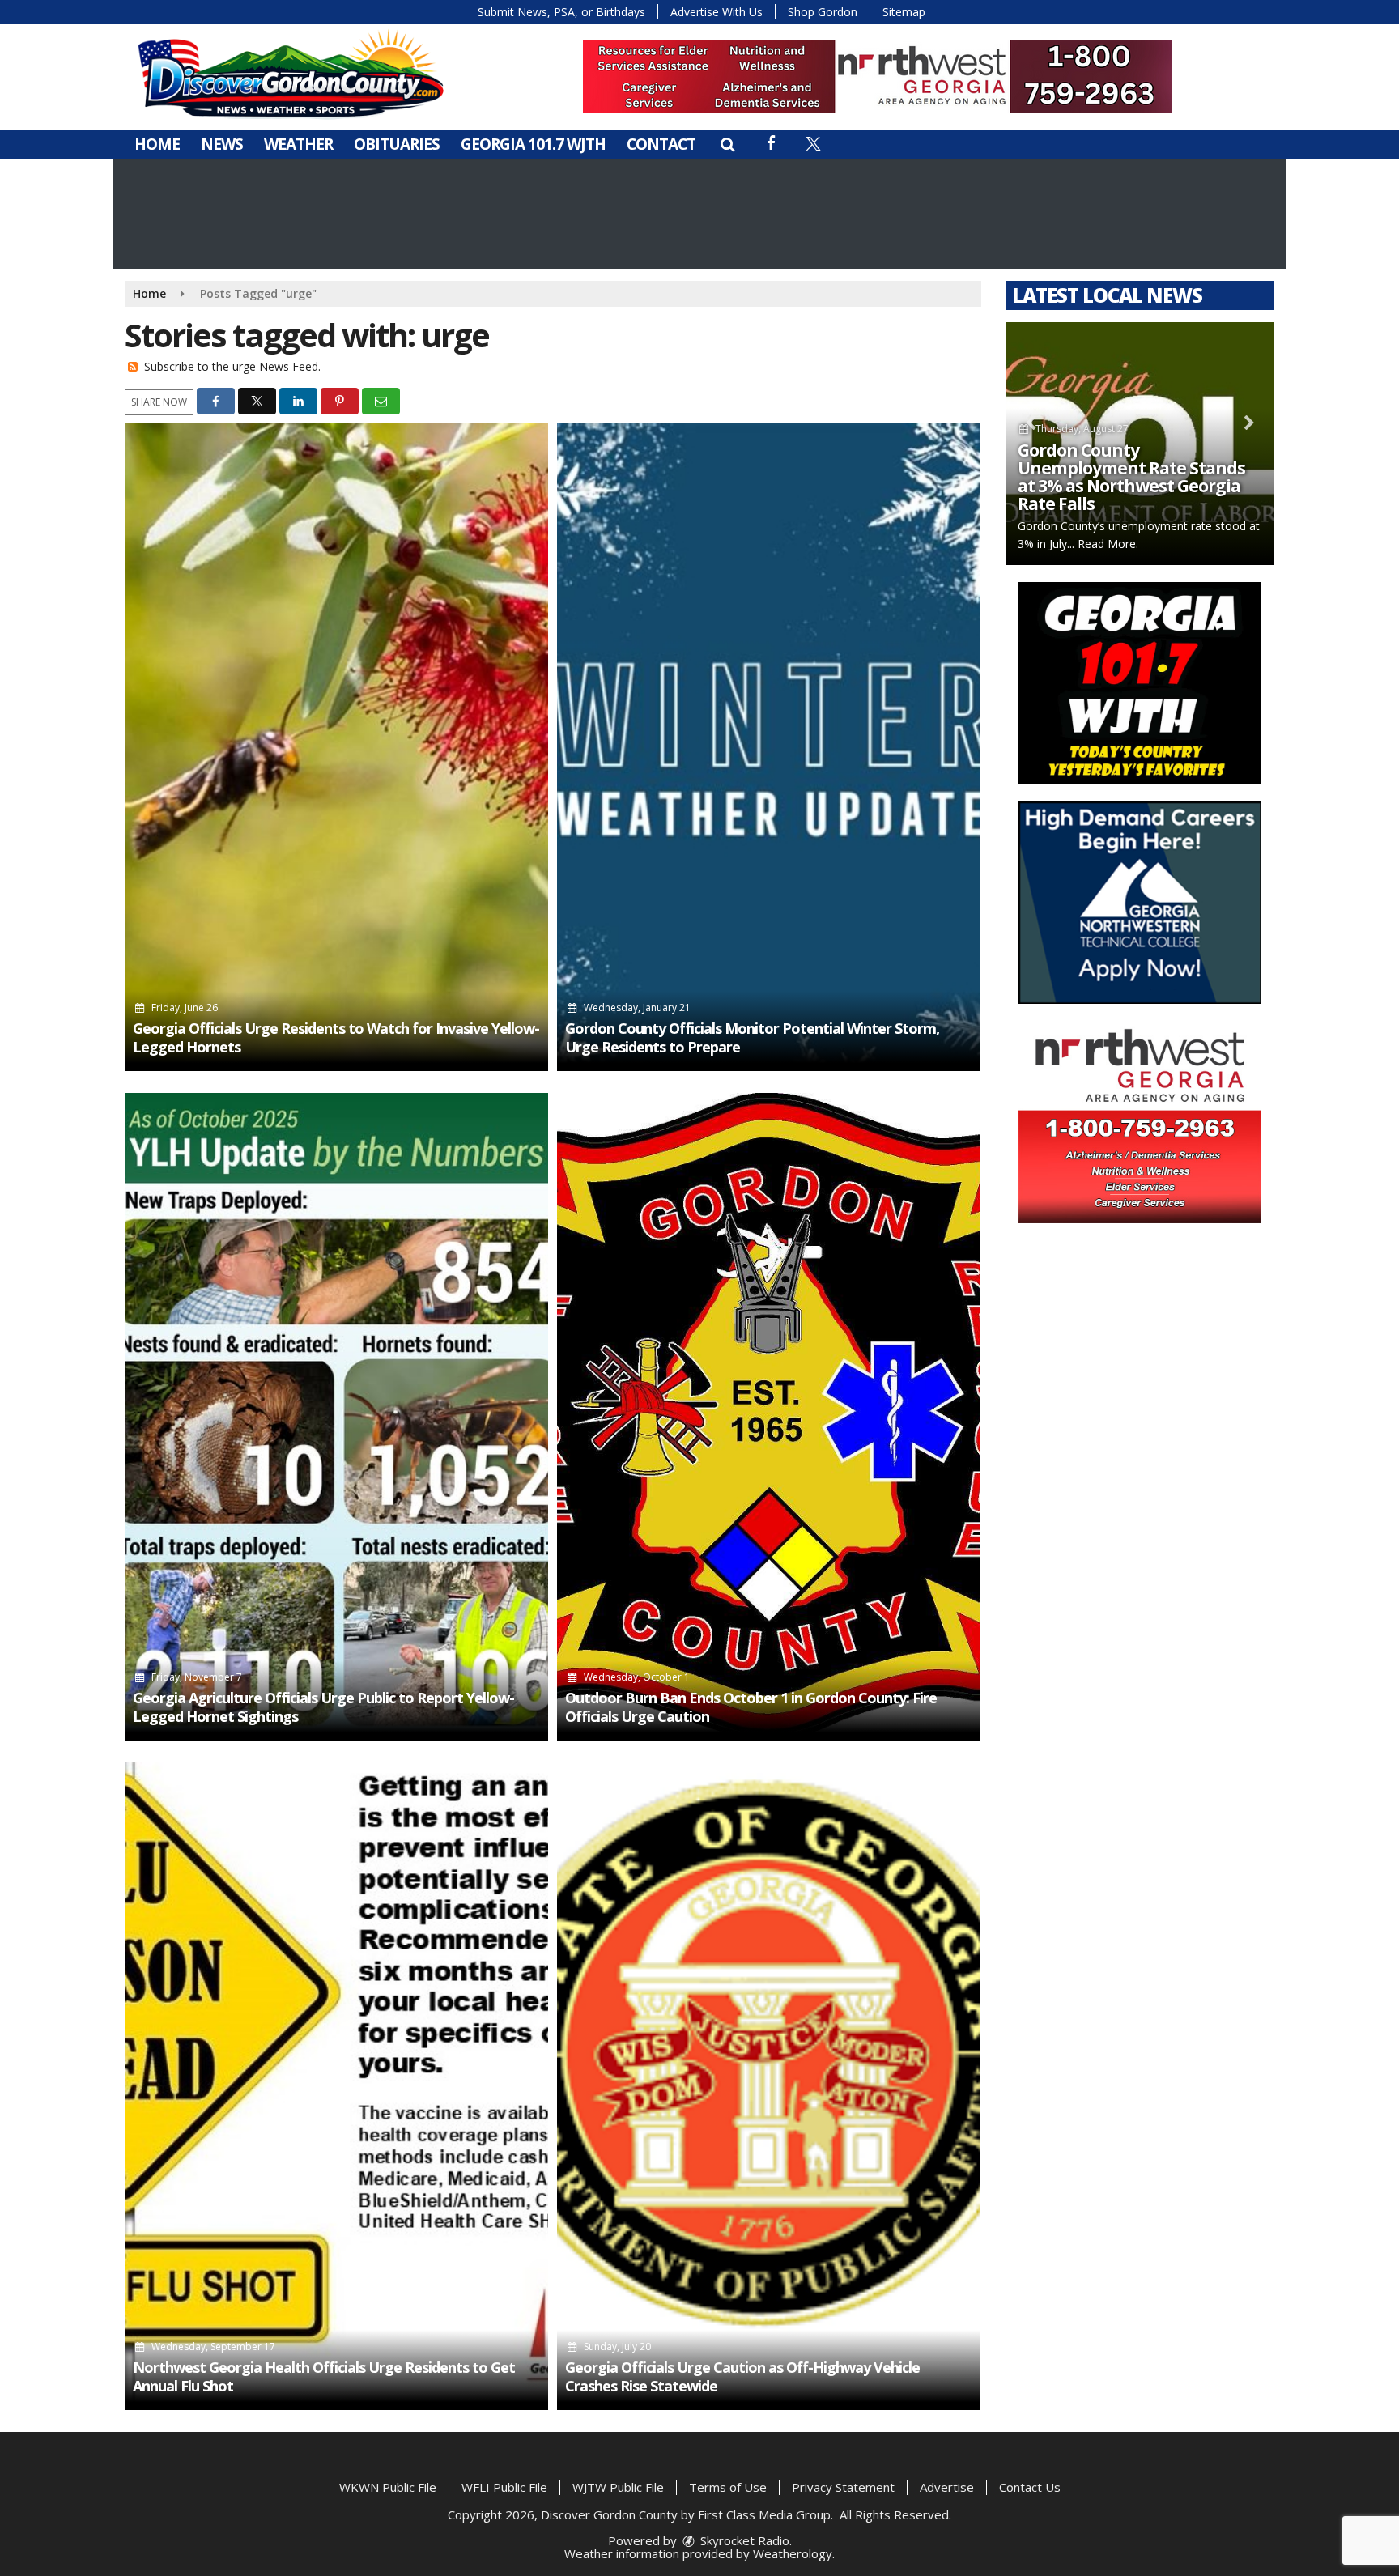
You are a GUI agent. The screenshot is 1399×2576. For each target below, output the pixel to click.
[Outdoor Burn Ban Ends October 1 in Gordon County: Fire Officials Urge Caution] (769, 1417)
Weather (298, 144)
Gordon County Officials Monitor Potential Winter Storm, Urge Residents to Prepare (752, 1037)
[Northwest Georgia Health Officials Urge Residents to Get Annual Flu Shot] (336, 2086)
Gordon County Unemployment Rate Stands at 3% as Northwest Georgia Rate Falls (1131, 477)
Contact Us (1030, 2487)
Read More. (1108, 544)
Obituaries (397, 144)
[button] (727, 144)
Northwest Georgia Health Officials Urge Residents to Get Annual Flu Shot (324, 2376)
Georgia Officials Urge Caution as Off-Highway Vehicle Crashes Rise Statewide (742, 2376)
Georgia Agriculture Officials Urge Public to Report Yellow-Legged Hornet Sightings (323, 1707)
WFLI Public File (504, 2487)
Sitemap (904, 12)
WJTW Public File (618, 2487)
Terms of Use (728, 2487)
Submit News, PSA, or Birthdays (561, 12)
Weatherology (793, 2553)
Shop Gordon (823, 12)
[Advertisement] (878, 77)
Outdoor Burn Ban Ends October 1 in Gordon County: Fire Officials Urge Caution (751, 1707)
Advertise (947, 2487)
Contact (661, 144)
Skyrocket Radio (743, 2540)
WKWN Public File (388, 2487)
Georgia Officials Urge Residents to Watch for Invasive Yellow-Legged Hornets (336, 1037)
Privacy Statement (843, 2487)
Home (157, 144)
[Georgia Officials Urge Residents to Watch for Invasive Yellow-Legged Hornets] (336, 747)
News (222, 144)
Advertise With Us (717, 12)
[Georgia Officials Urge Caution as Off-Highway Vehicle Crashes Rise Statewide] (769, 2086)
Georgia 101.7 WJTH (533, 144)
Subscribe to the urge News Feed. (232, 366)
